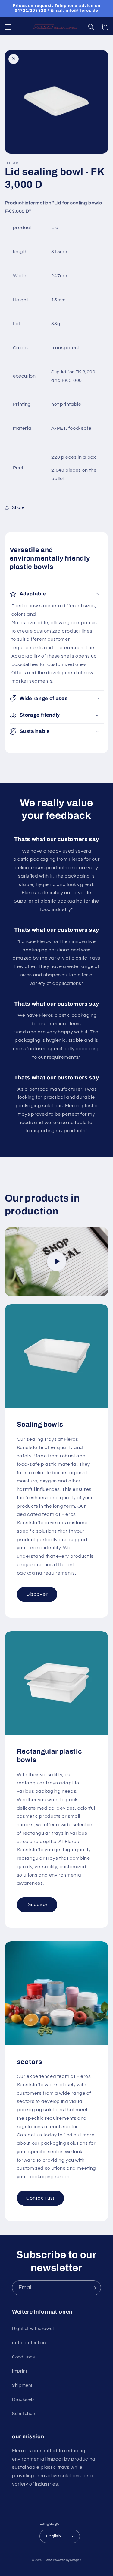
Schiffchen (24, 2414)
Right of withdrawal (33, 2329)
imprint (20, 2371)
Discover (37, 1594)
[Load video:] (57, 1262)
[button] (8, 27)
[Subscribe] (94, 2288)
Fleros (48, 2560)
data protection (29, 2343)
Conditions (23, 2357)
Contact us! (40, 2198)
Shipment (22, 2385)
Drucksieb (23, 2400)
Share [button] (18, 508)
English (53, 2536)
